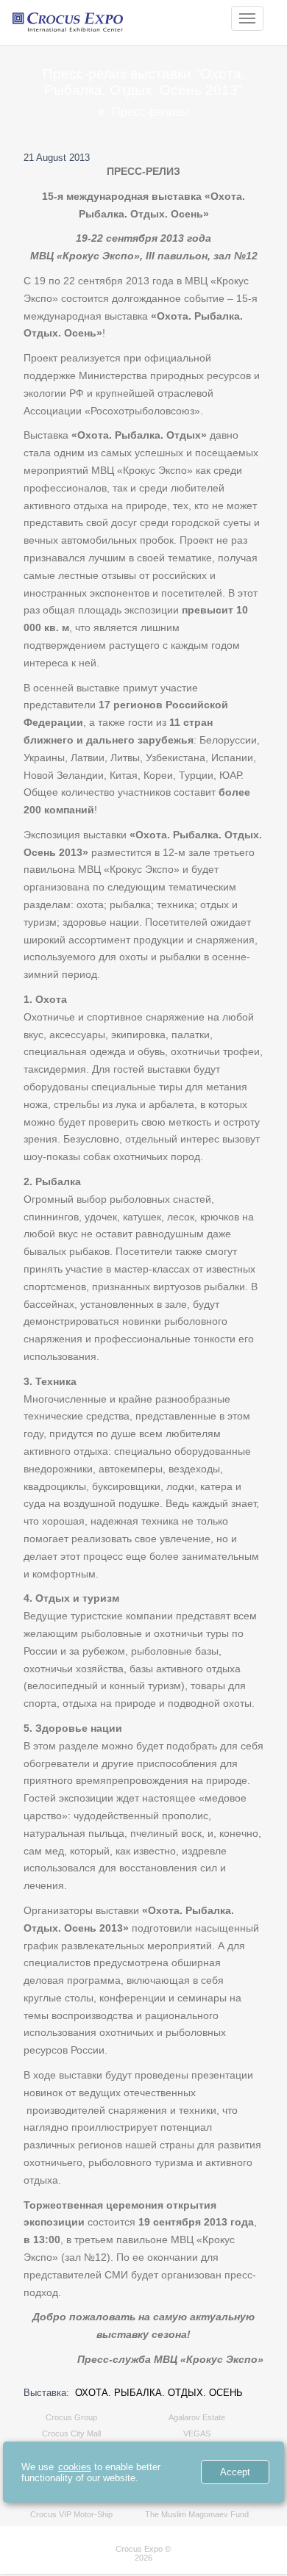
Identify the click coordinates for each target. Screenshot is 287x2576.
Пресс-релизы (150, 112)
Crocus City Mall (71, 2433)
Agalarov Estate (197, 2417)
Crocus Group (71, 2417)
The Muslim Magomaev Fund (197, 2514)
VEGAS (197, 2433)
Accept (235, 2472)
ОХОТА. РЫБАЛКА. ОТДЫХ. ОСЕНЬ (159, 2393)
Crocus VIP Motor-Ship (71, 2514)
